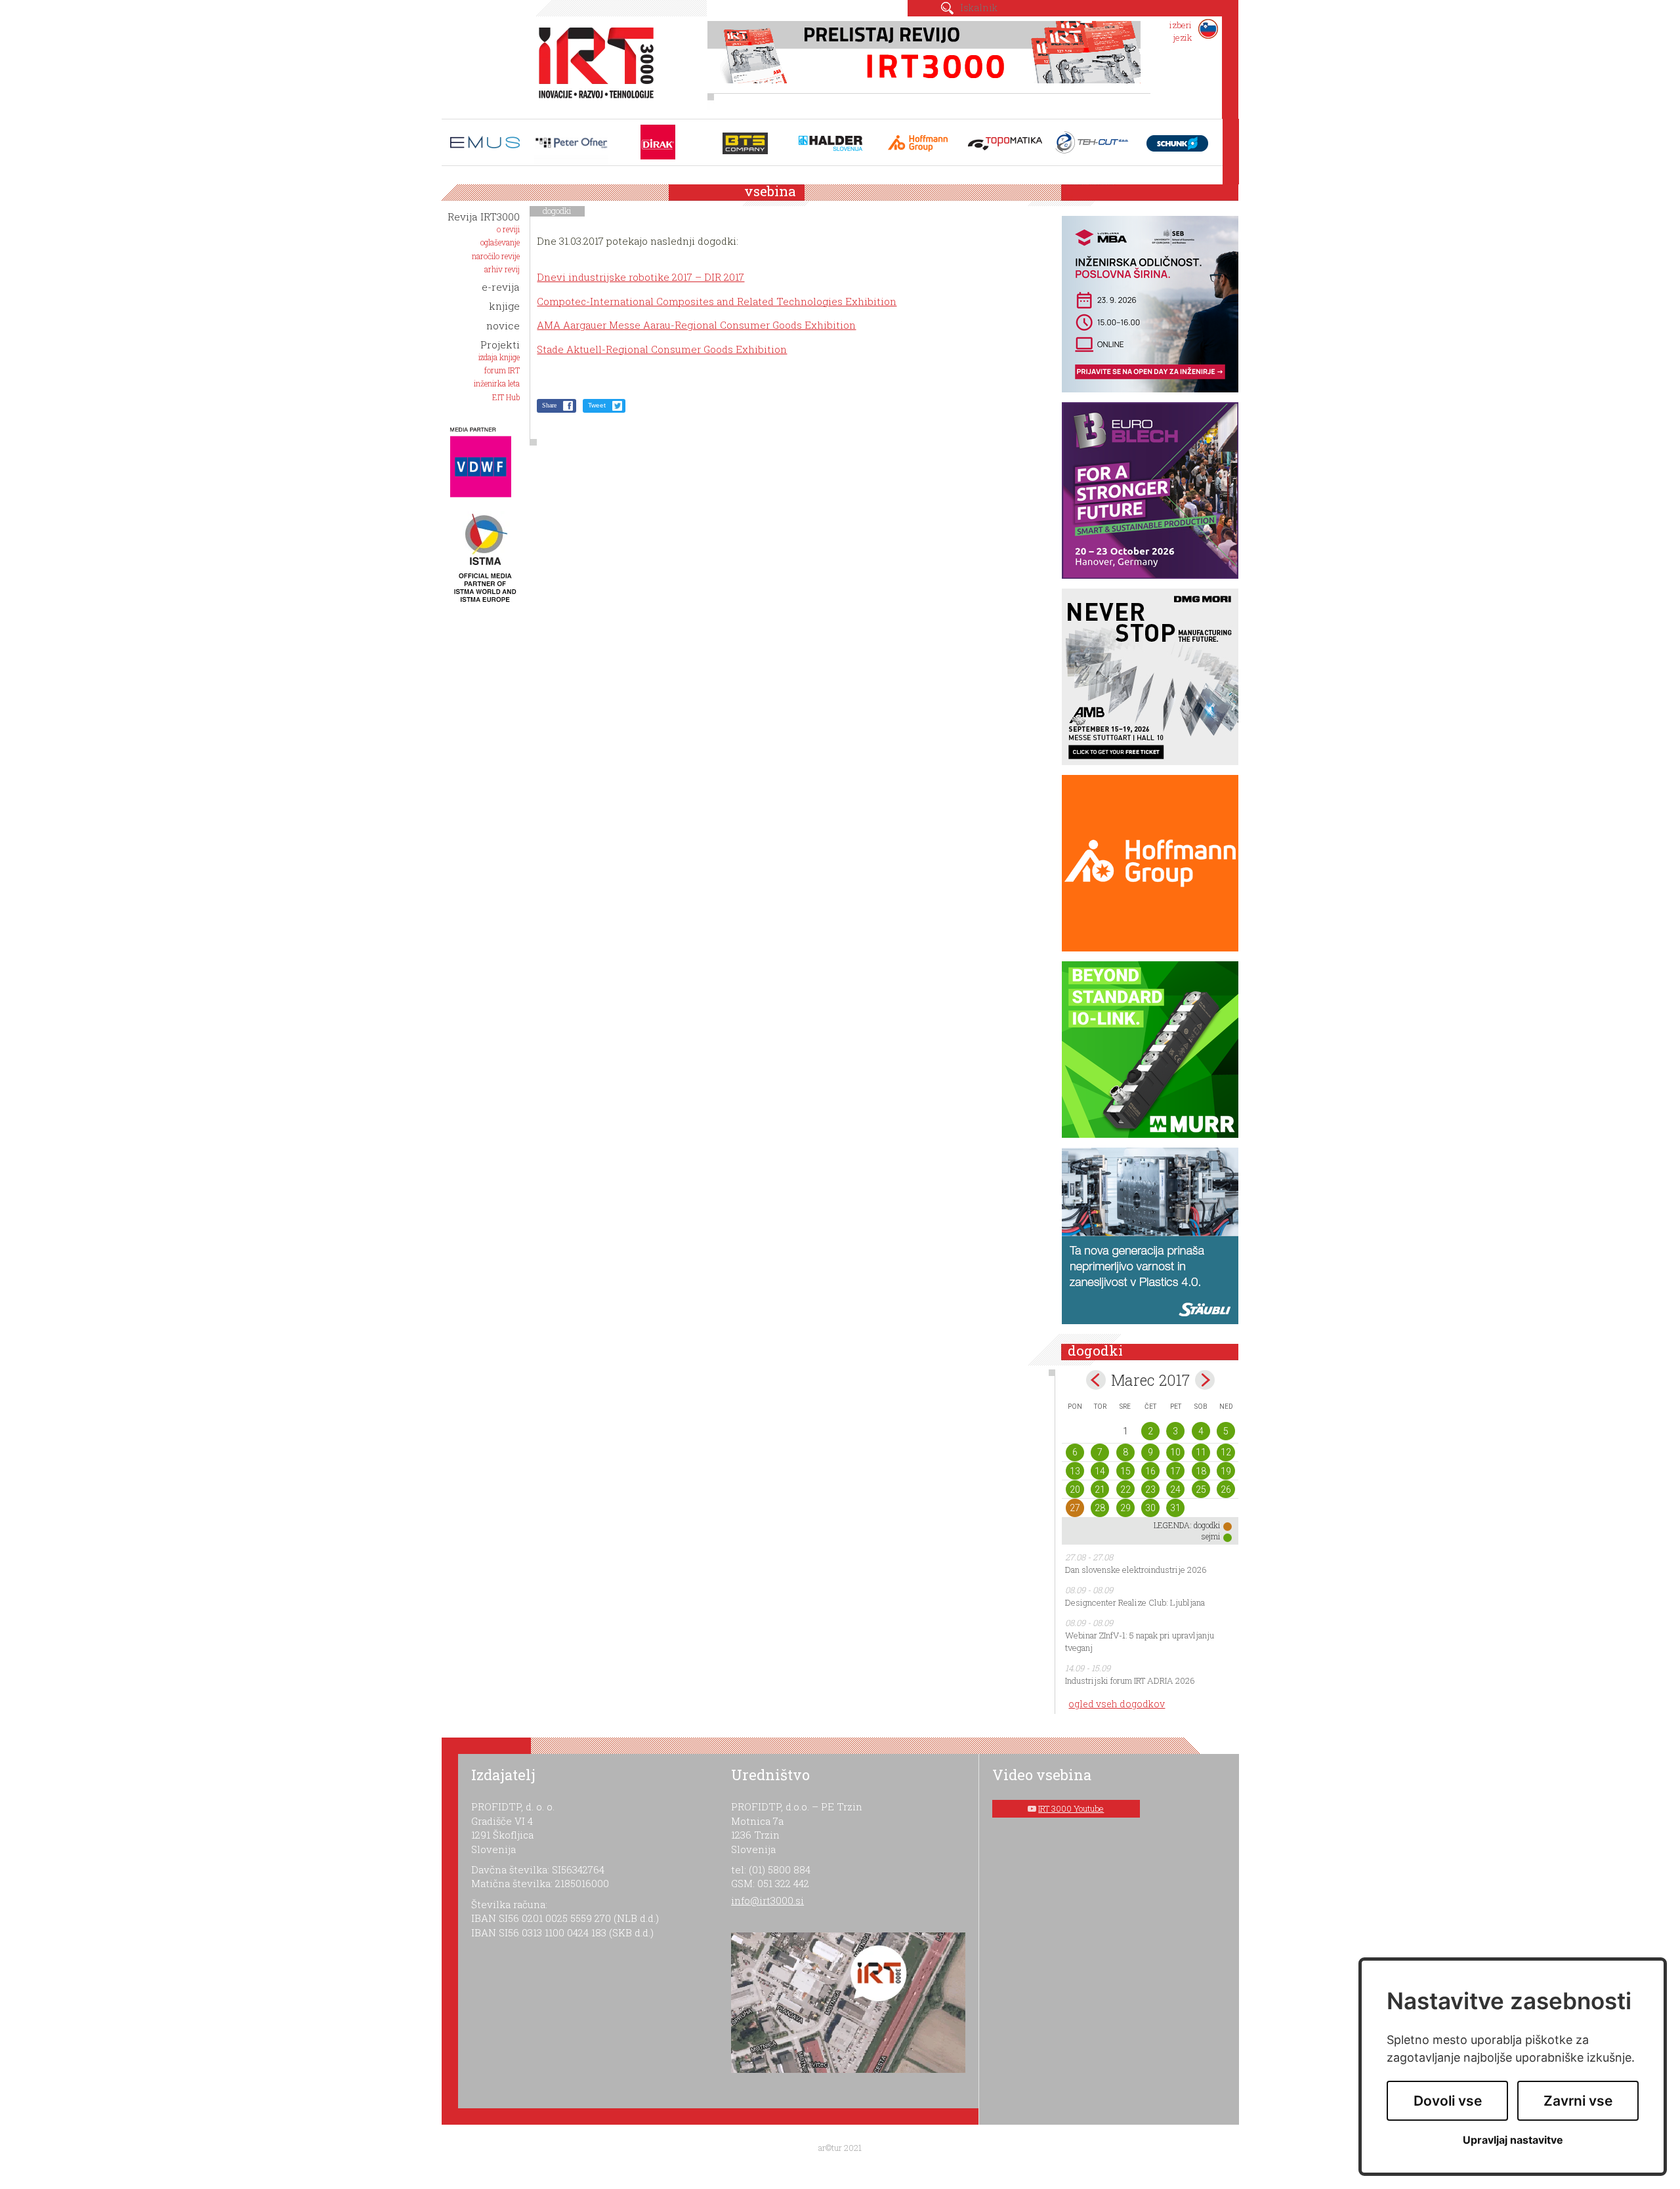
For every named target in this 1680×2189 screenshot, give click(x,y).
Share (549, 405)
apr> (1205, 1380)
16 (1150, 1471)
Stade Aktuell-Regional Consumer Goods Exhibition (662, 349)
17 (1175, 1471)
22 (1125, 1490)
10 (1175, 1452)
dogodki (557, 211)
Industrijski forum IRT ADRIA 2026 (1130, 1680)
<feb (1096, 1380)
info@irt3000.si (767, 1900)
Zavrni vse (1578, 2101)
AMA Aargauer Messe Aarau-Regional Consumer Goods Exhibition (696, 325)
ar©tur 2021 (840, 2148)
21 (1100, 1490)
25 (1201, 1490)
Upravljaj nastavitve (1513, 2140)
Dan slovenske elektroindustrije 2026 (1136, 1570)
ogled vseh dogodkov (1117, 1704)
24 (1175, 1490)
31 (1175, 1508)
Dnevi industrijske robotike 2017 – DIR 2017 (640, 277)
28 (1100, 1508)
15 (1125, 1471)
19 (1226, 1471)
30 (1150, 1508)
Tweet (597, 405)
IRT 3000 (592, 64)
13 (1075, 1471)
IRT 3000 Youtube (1071, 1808)
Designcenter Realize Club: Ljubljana (1135, 1602)
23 (1150, 1490)
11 (1201, 1452)
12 (1226, 1452)
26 (1226, 1490)
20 (1075, 1490)
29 (1125, 1508)
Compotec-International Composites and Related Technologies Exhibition (717, 301)
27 (1075, 1508)
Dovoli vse (1448, 2101)
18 (1201, 1471)
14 (1100, 1471)
